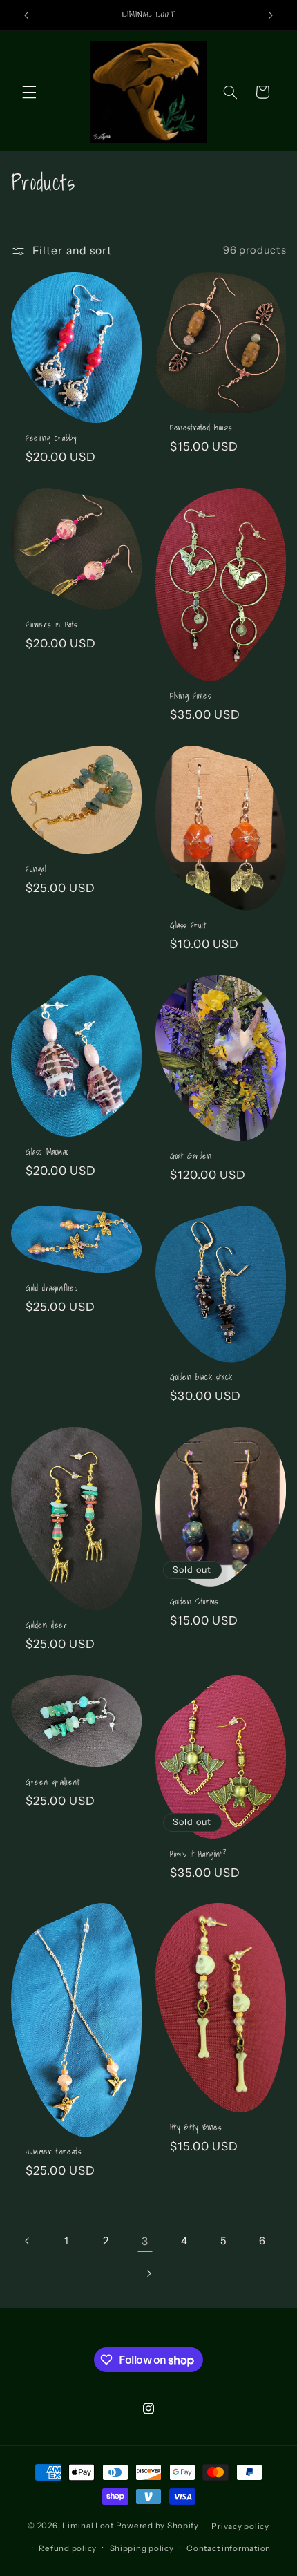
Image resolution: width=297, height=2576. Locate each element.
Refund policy (68, 2548)
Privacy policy (240, 2526)
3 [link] (145, 2241)
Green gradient (52, 1782)
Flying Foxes (190, 696)
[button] (29, 92)
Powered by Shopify (157, 2526)
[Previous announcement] (26, 15)
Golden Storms (194, 1602)
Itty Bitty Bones (196, 2128)
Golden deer (47, 1625)
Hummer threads (53, 2152)
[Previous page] (28, 2241)
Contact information (229, 2548)
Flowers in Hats (51, 625)
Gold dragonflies (52, 1288)
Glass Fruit (188, 925)
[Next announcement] (271, 15)
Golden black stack (201, 1377)
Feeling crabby (51, 438)
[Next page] (148, 2273)
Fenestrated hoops (201, 428)
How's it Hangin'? (198, 1854)
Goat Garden (191, 1156)
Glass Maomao (47, 1152)
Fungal (36, 869)
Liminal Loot (88, 2526)
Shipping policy (142, 2548)
